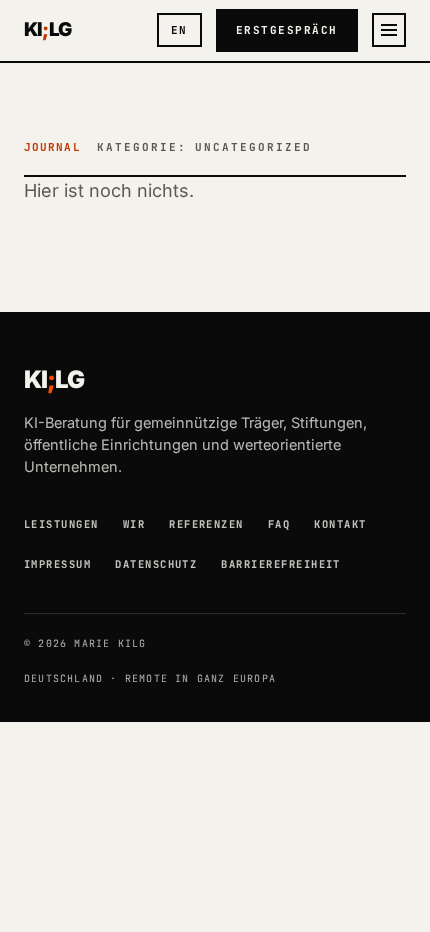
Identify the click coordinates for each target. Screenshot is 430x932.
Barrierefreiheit (281, 564)
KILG (47, 29)
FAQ (279, 524)
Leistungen (61, 524)
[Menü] (389, 30)
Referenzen (206, 524)
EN (179, 30)
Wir (134, 524)
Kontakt (340, 524)
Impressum (57, 564)
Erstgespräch (287, 30)
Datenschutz (156, 564)
